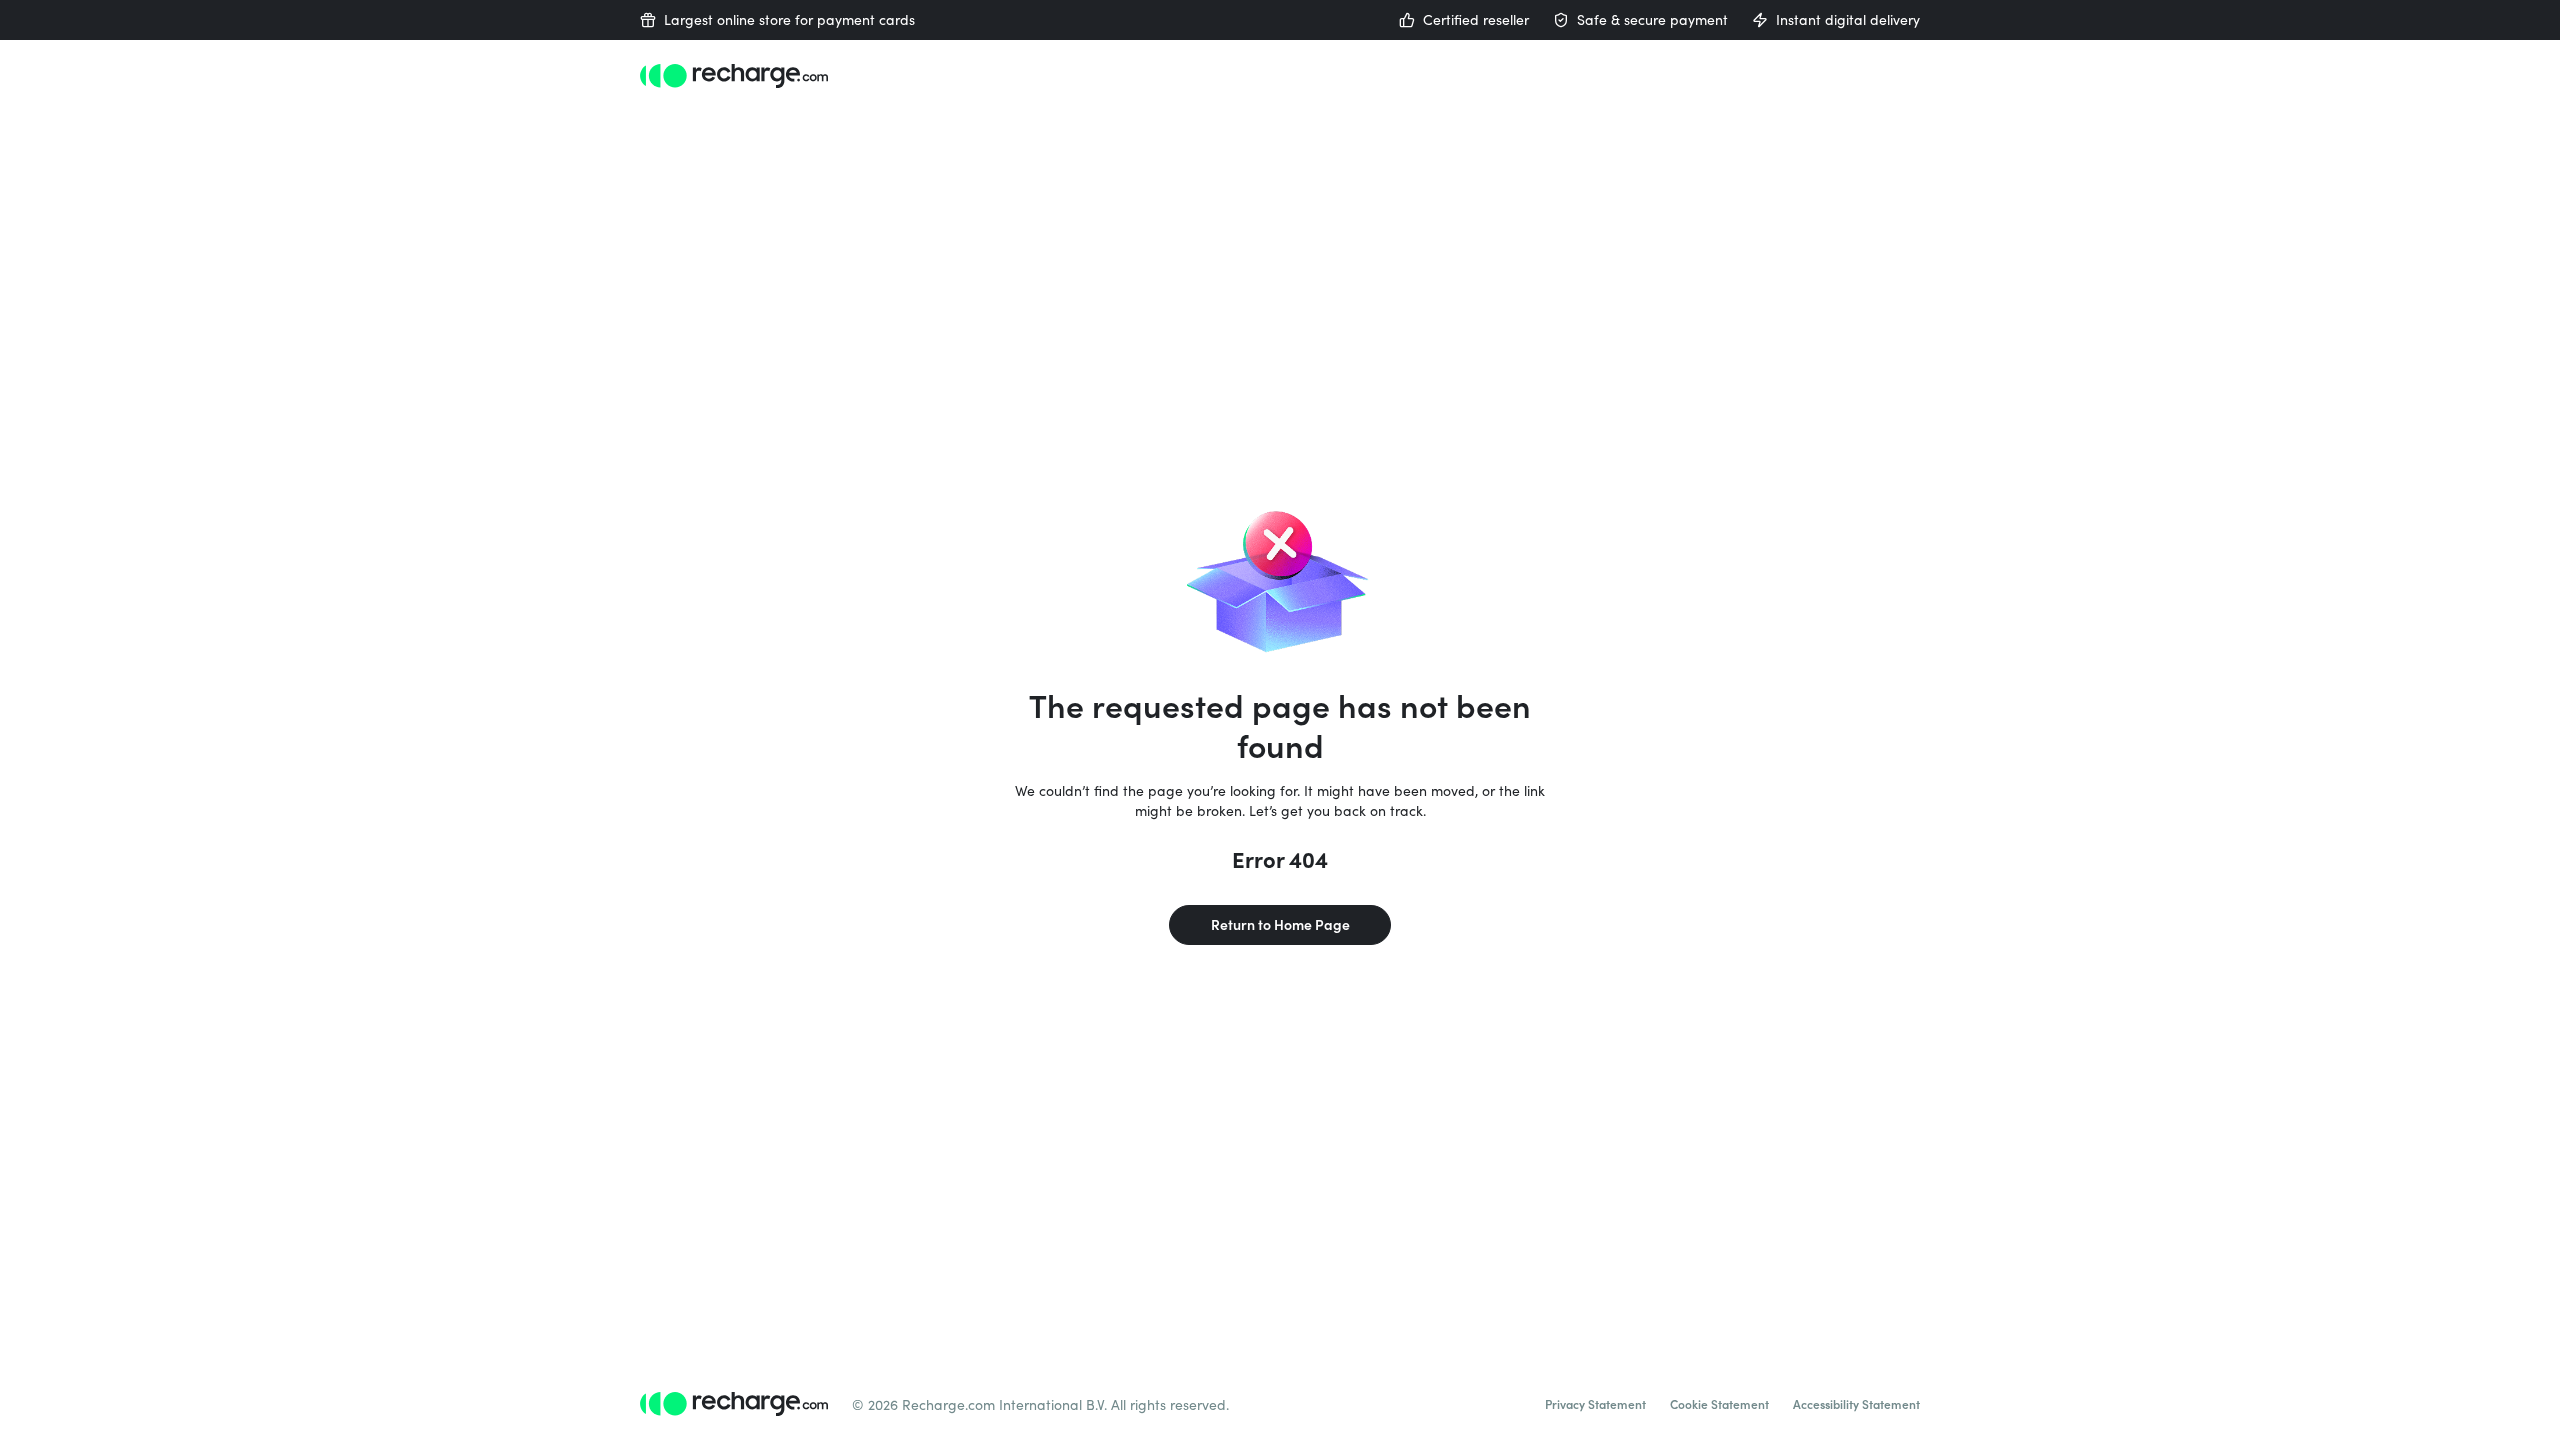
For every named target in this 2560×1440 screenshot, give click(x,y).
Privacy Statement (1595, 1404)
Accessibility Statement (1856, 1404)
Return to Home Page (1280, 924)
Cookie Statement (1719, 1404)
